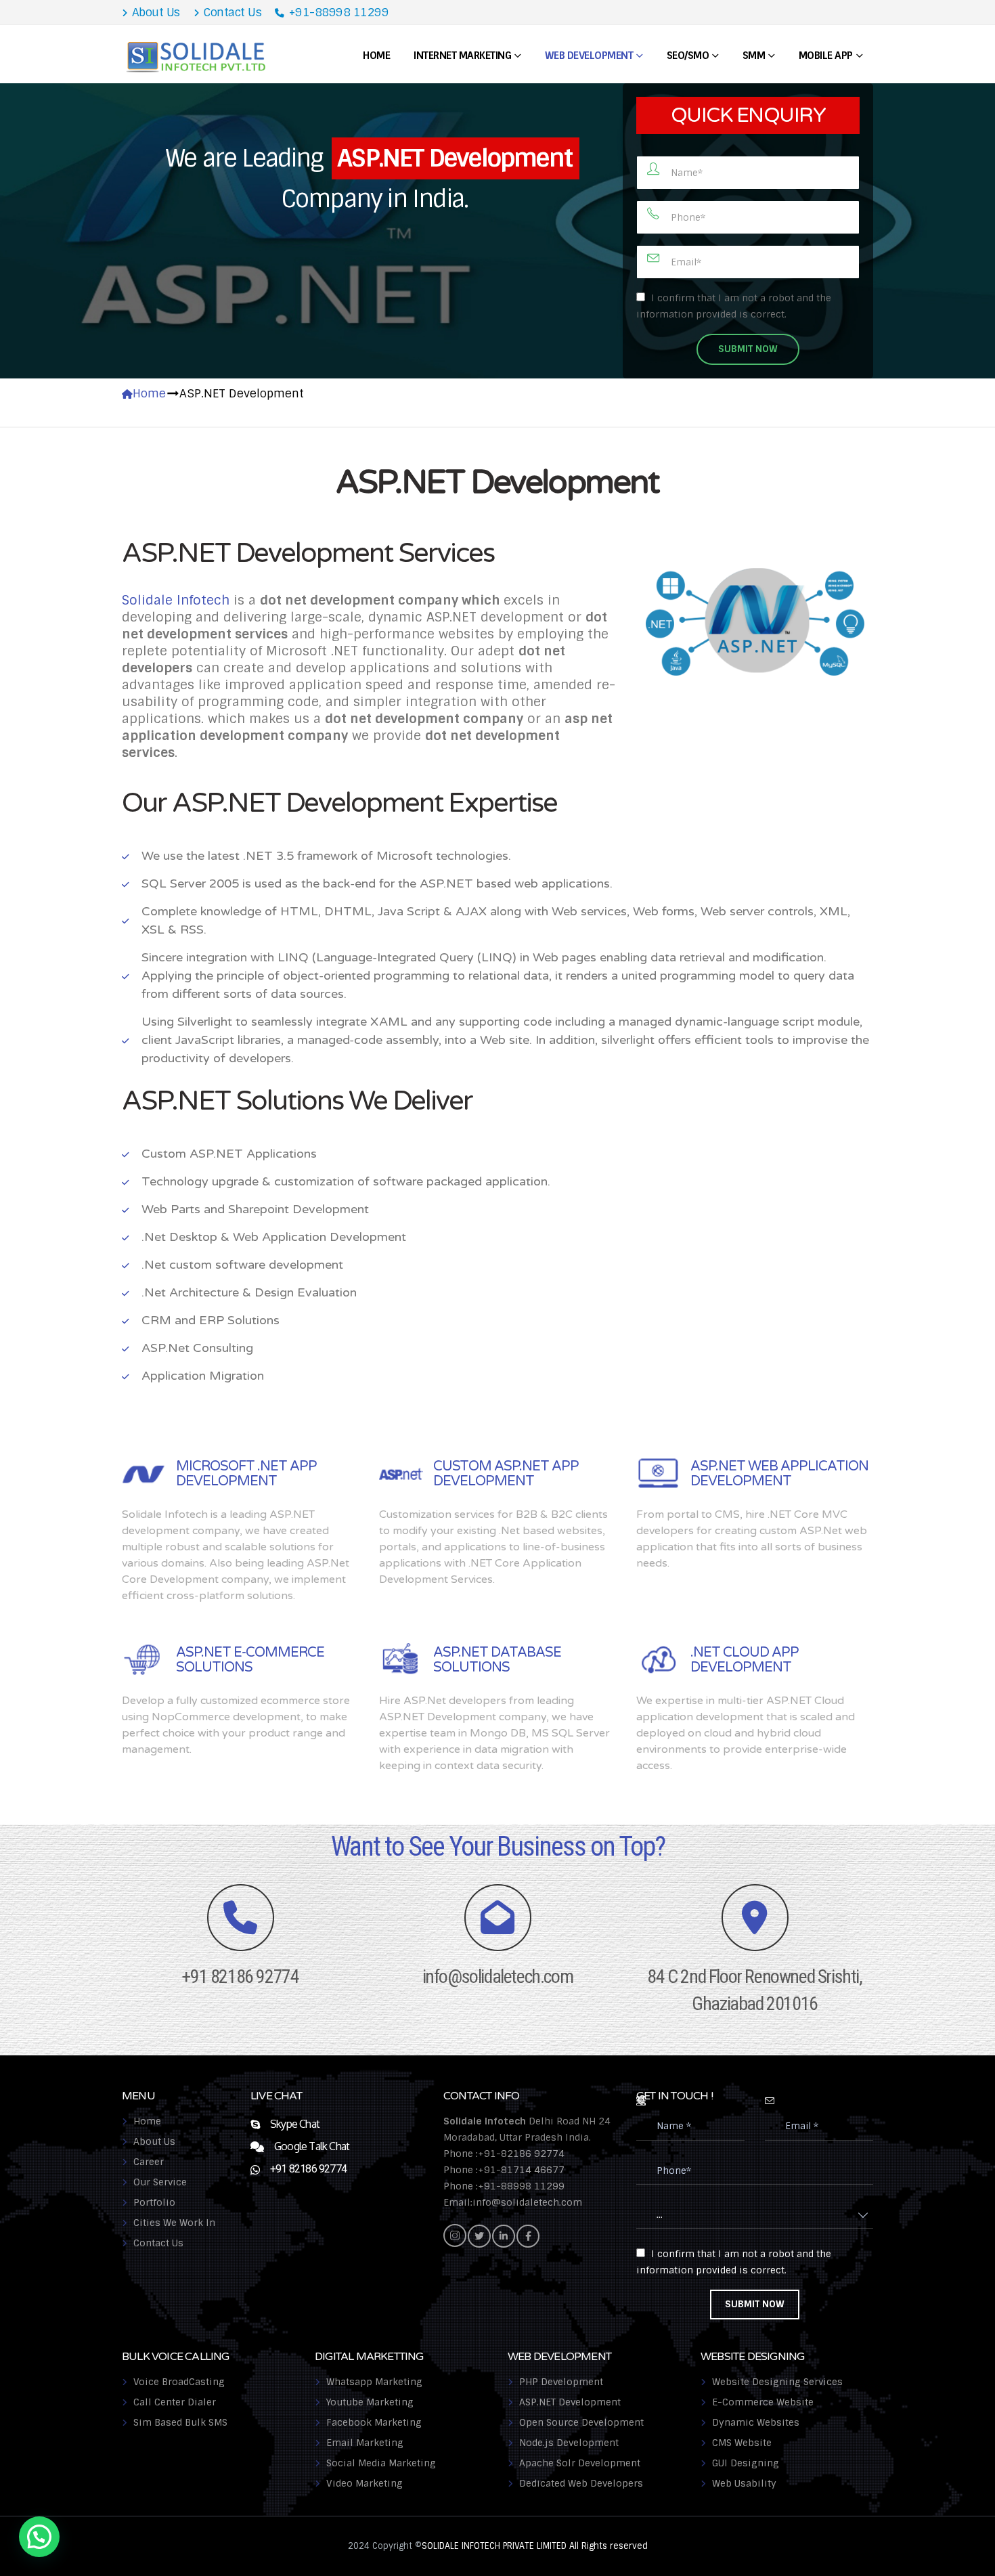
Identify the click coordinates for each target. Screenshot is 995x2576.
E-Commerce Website (763, 2402)
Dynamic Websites (756, 2422)
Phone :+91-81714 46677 (504, 2170)
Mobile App (826, 56)
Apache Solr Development (580, 2463)
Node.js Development (569, 2443)
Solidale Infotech (176, 600)
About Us (156, 12)
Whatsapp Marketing (374, 2382)
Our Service (160, 2182)
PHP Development (561, 2382)
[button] (39, 2537)
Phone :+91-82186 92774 (504, 2154)
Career (149, 2162)
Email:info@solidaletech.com (513, 2202)
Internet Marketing (462, 56)
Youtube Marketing (370, 2402)
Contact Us (232, 12)
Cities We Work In (174, 2223)
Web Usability (744, 2483)
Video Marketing (364, 2483)
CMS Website (742, 2443)
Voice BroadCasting (179, 2382)
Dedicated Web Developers (581, 2483)
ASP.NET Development (570, 2402)
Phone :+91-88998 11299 (504, 2186)
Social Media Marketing (381, 2463)
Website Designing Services (777, 2382)
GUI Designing (746, 2463)
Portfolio (154, 2202)
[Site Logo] (197, 56)
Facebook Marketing (374, 2422)
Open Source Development (581, 2422)
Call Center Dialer (175, 2402)
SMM (754, 56)
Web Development (589, 56)
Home (376, 56)
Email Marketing (365, 2443)
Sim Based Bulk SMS (180, 2422)
